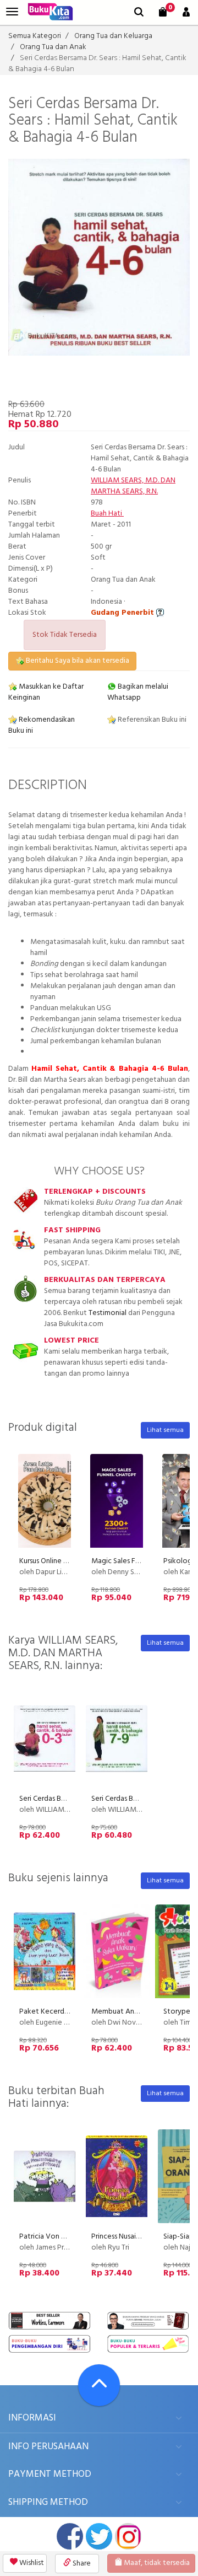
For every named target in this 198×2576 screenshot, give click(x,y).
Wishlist (31, 2563)
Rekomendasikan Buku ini (42, 725)
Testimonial (108, 1313)
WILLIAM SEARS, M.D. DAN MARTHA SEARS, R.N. (133, 486)
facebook (70, 2536)
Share (81, 2564)
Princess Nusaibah (120, 2237)
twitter (99, 2536)
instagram (128, 2536)
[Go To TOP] (99, 2385)
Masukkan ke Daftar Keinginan (46, 692)
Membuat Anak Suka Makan (137, 2012)
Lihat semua (165, 1430)
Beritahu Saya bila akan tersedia (77, 661)
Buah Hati (107, 514)
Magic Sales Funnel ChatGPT (137, 1561)
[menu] (12, 12)
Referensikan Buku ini (151, 720)
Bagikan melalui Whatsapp (138, 692)
